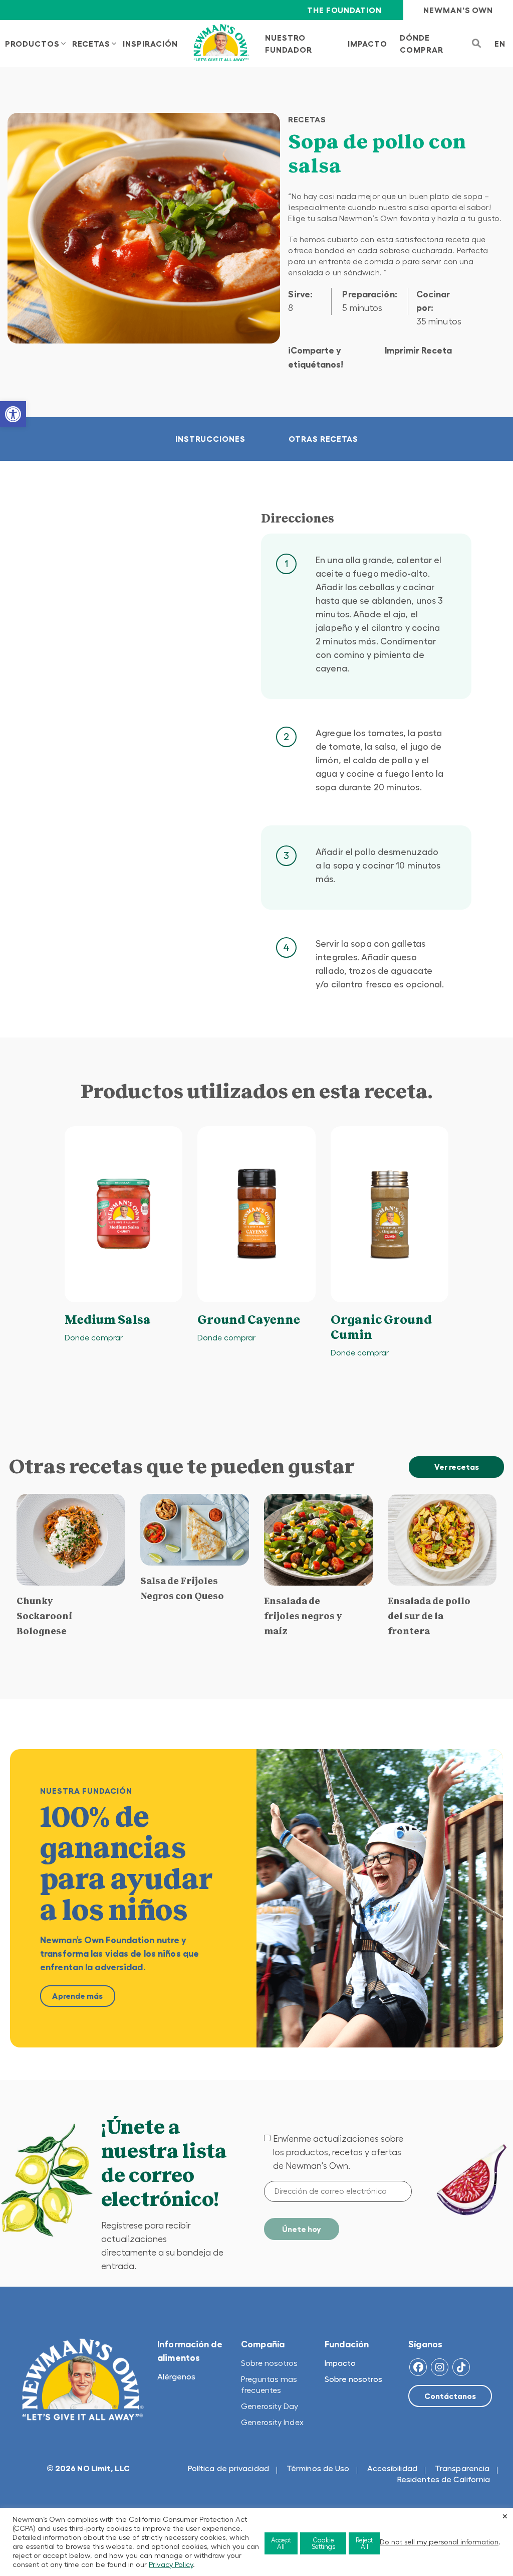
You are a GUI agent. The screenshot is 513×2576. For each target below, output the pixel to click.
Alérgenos (176, 2376)
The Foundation (344, 10)
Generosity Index (272, 2422)
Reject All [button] (364, 2543)
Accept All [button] (281, 2543)
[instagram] (440, 2367)
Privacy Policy (171, 2564)
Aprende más (77, 1996)
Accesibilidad (392, 2468)
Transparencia (462, 2468)
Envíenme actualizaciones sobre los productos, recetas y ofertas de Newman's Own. (338, 2152)
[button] (13, 414)
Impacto (340, 2363)
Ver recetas (457, 1467)
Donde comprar (94, 1337)
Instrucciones (210, 439)
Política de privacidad (228, 2468)
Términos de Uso (318, 2468)
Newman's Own (458, 10)
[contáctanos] (450, 2396)
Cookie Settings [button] (323, 2543)
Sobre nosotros (269, 2363)
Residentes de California (444, 2479)
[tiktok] (461, 2367)
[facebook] (418, 2367)
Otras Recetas (323, 439)
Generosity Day (270, 2406)
